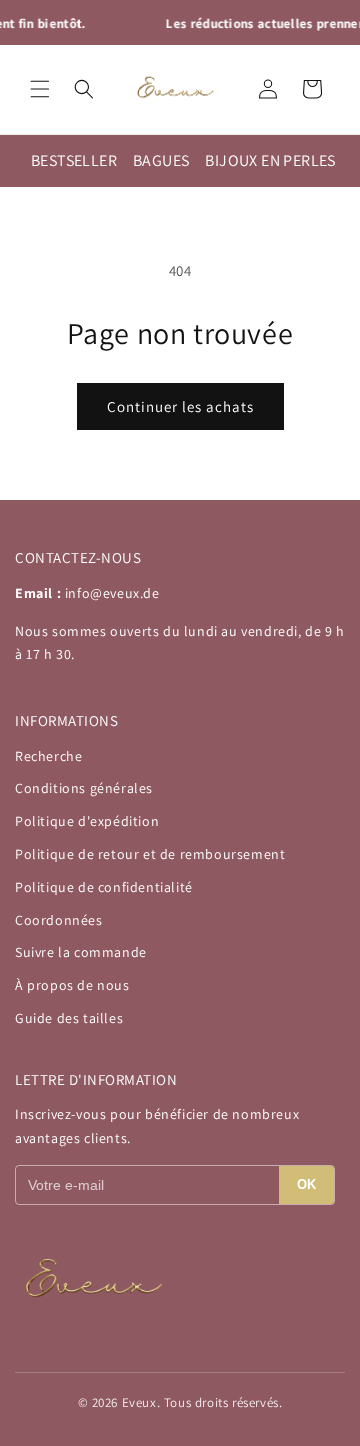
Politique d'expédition (87, 821)
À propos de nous (72, 985)
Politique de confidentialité (104, 887)
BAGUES (161, 160)
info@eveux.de (112, 593)
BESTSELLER (74, 160)
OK (306, 1184)
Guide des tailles (69, 1018)
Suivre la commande (81, 952)
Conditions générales (84, 788)
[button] (40, 89)
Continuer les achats (180, 406)
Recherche (48, 756)
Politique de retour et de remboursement (150, 854)
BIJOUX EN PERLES (270, 160)
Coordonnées (59, 920)
